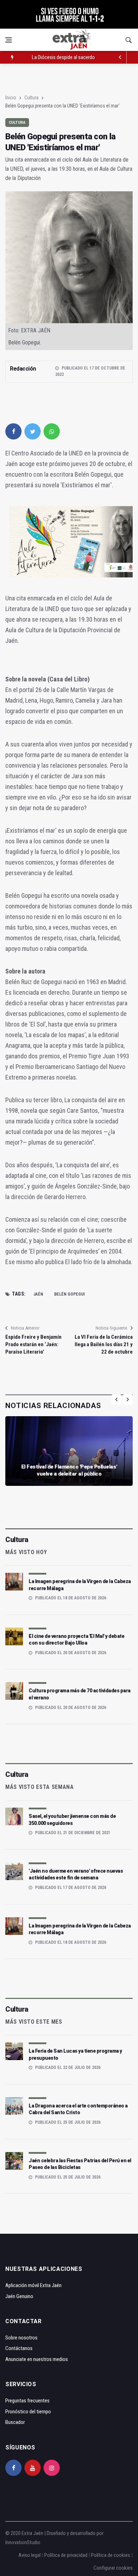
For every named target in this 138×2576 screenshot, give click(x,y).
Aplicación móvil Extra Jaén (33, 2285)
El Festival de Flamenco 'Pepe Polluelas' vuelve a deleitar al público (69, 1470)
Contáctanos (19, 2348)
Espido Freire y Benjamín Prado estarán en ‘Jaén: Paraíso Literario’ (33, 1344)
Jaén (38, 1294)
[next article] (120, 57)
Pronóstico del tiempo (28, 2412)
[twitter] (33, 431)
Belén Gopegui (69, 1294)
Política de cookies (111, 2555)
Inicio (11, 98)
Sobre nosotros (21, 2338)
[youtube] (33, 2468)
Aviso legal (30, 2555)
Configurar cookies (113, 2568)
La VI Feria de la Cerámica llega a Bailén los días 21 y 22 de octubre (104, 1344)
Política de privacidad (66, 2555)
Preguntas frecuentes (27, 2401)
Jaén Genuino (19, 2296)
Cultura (31, 98)
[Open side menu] (8, 40)
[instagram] (52, 2468)
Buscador (15, 2422)
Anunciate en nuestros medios (37, 2359)
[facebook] (13, 431)
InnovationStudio (23, 2542)
